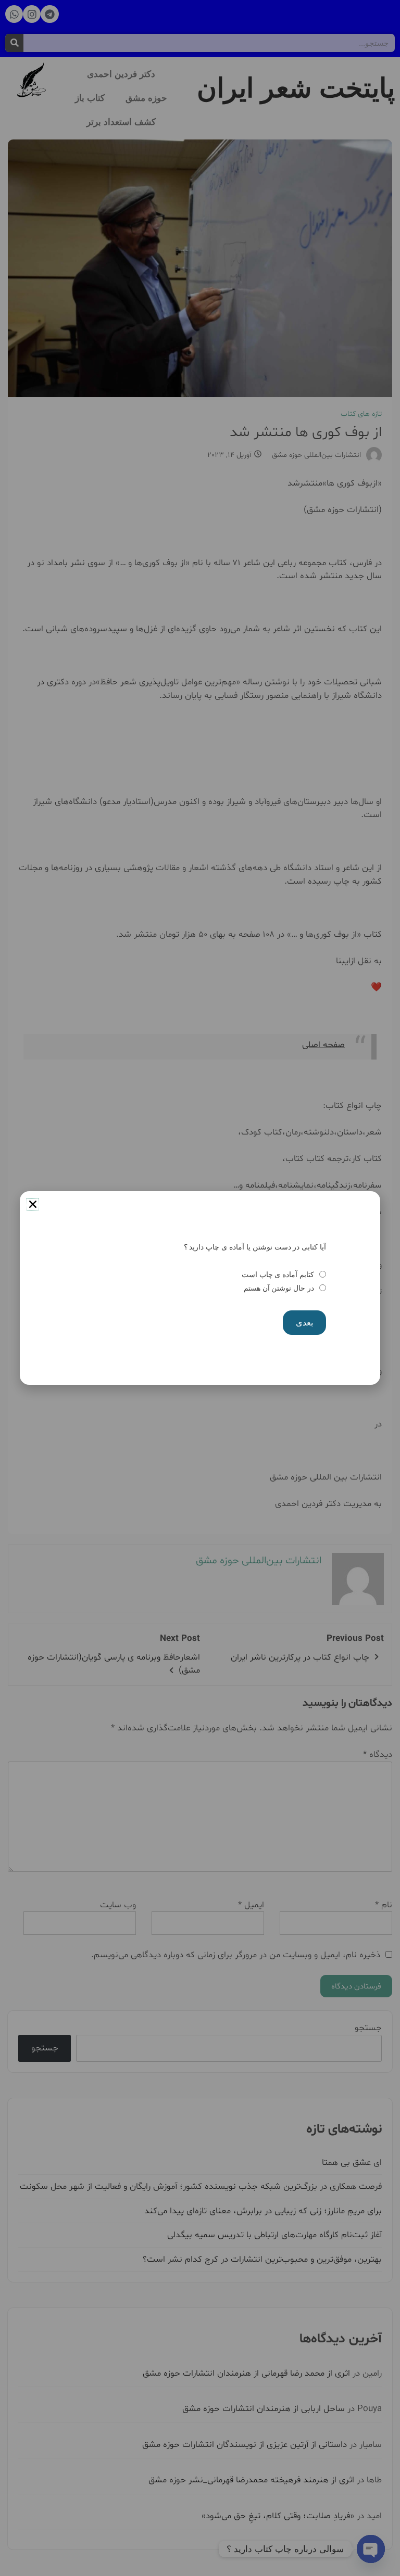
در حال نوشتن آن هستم (279, 1288)
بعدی (304, 1323)
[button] (33, 1204)
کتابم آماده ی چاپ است (278, 1274)
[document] (200, 1288)
